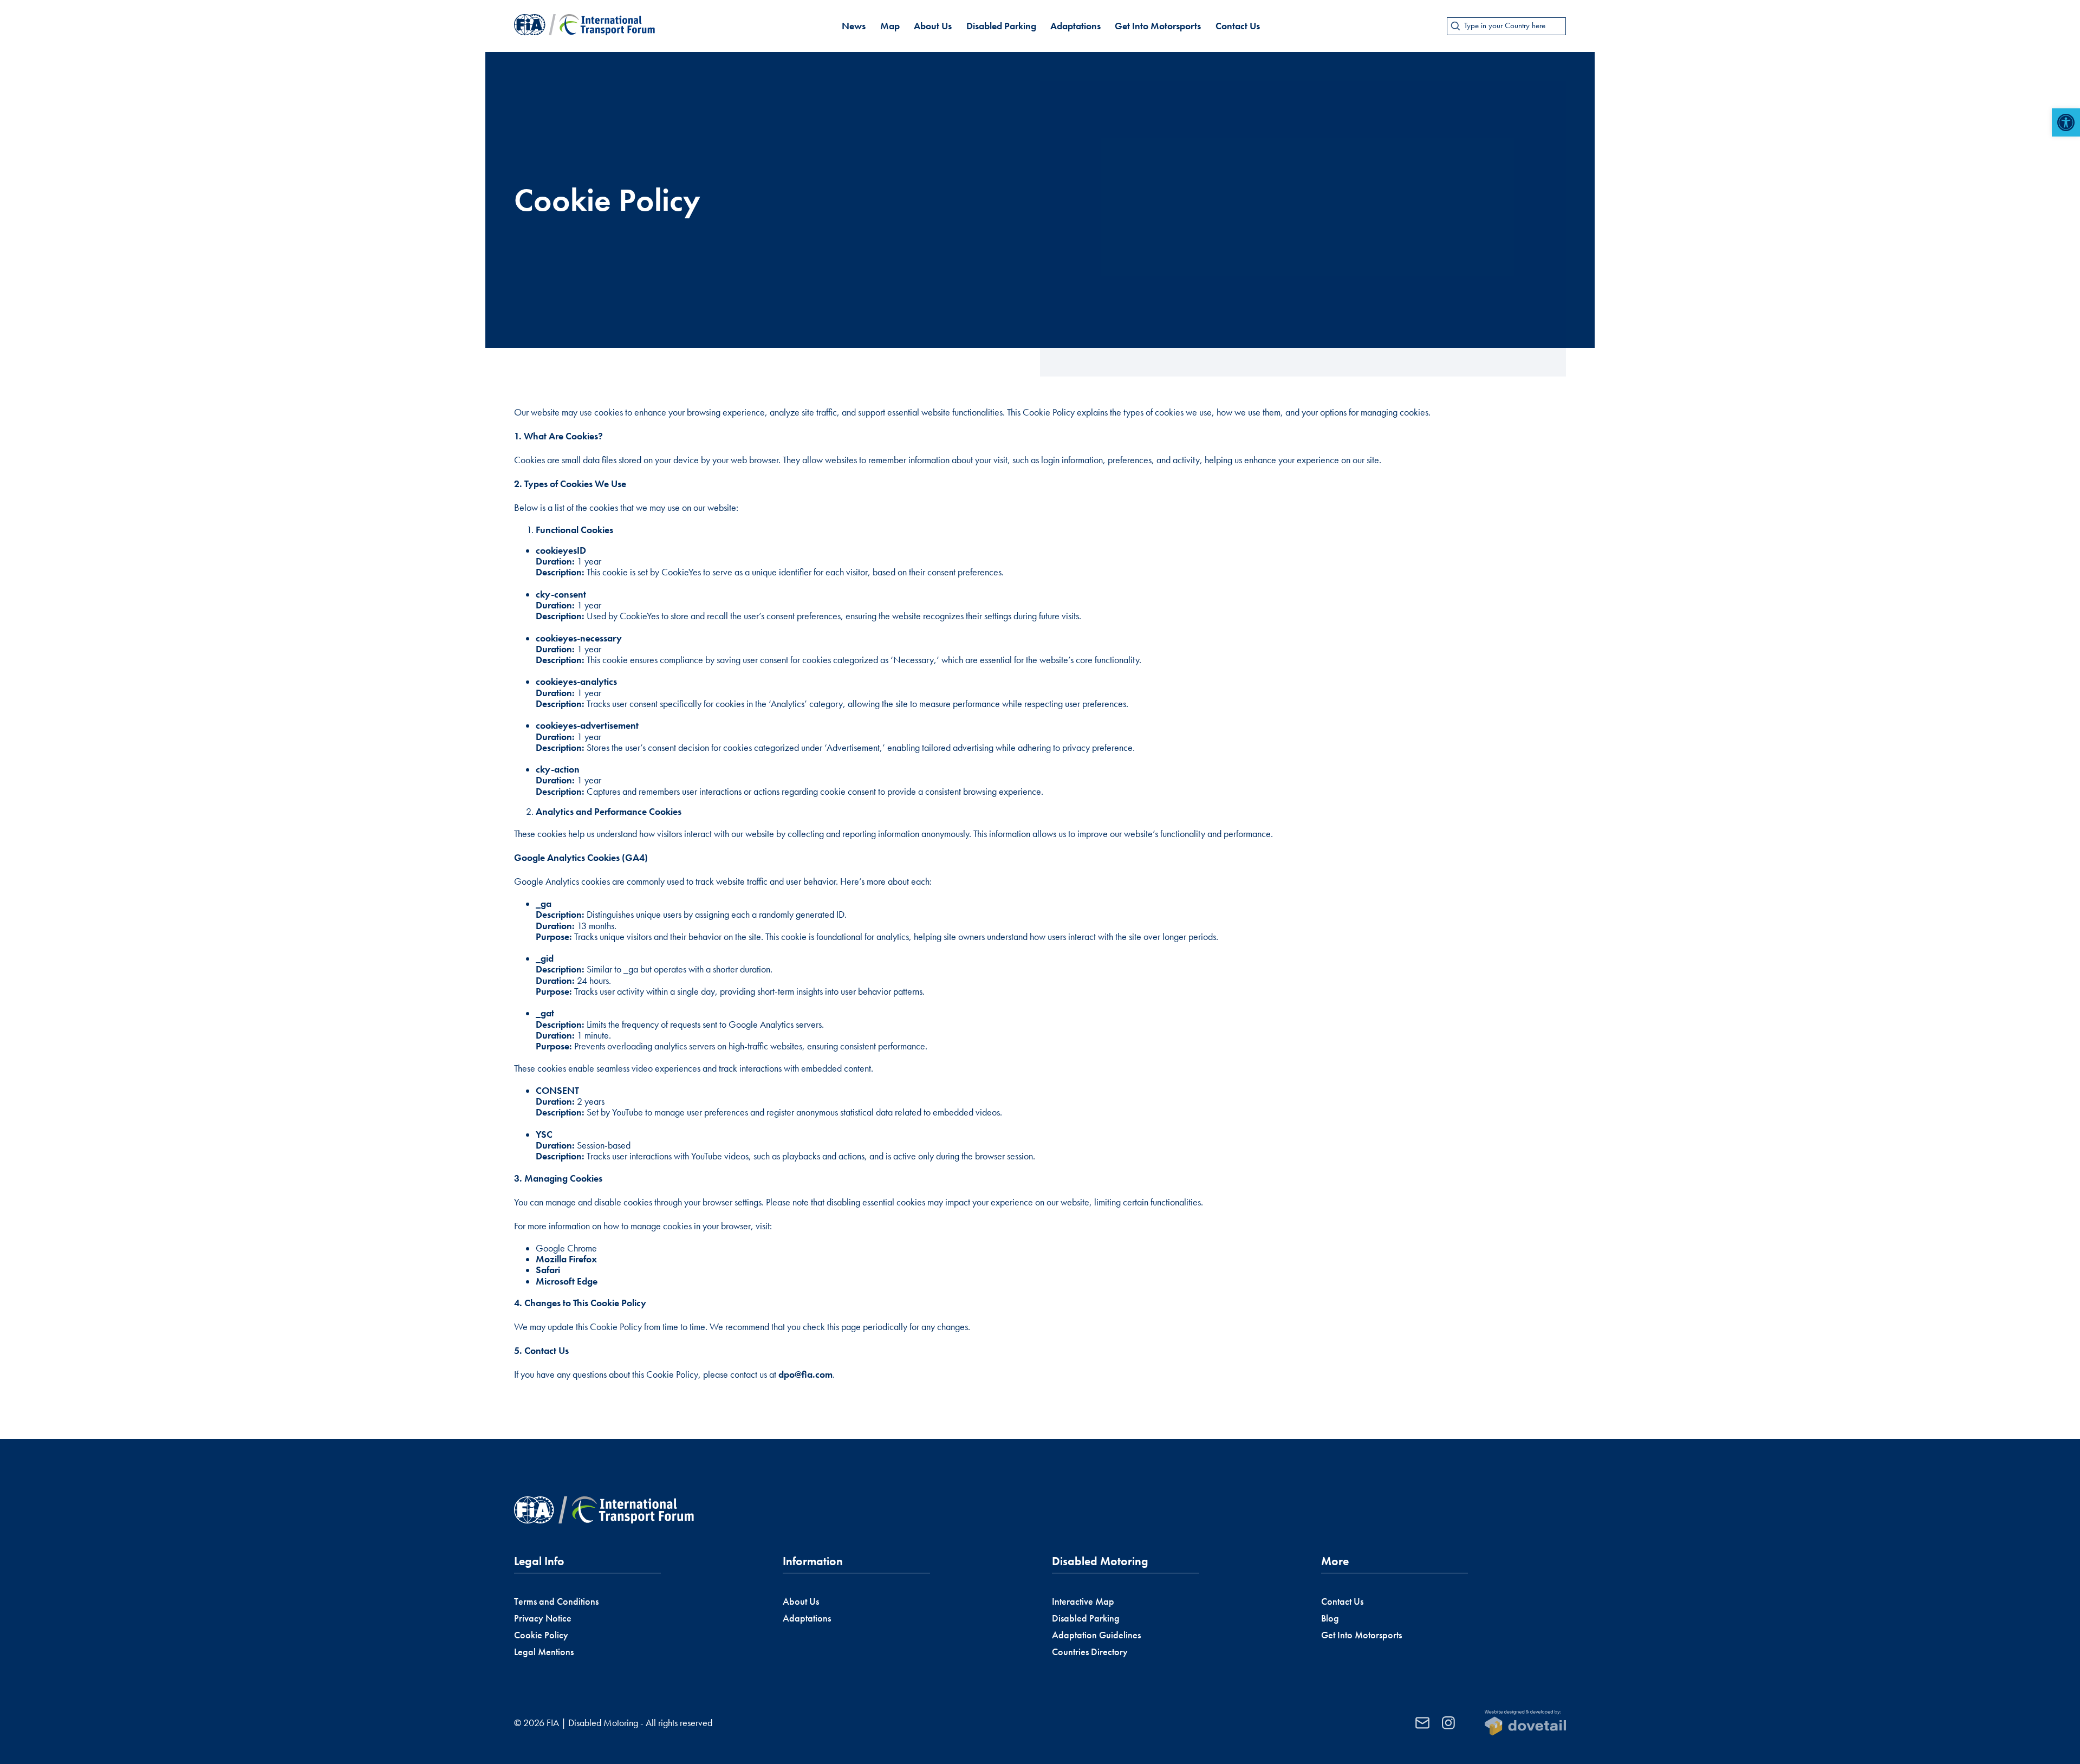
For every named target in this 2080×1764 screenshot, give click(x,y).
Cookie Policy (541, 1635)
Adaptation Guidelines (1096, 1635)
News (854, 26)
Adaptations (1075, 26)
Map (890, 26)
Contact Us (1238, 26)
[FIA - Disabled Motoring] (584, 26)
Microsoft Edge (567, 1281)
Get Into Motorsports (1158, 26)
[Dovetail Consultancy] (1525, 1723)
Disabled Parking (1001, 26)
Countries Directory (1090, 1652)
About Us (933, 26)
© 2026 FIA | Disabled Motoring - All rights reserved (613, 1723)
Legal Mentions (544, 1652)
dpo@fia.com (805, 1374)
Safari (548, 1270)
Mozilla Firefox (566, 1259)
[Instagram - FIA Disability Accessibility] (1448, 1723)
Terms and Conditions (556, 1601)
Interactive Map (1083, 1601)
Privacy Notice (543, 1618)
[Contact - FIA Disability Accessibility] (1422, 1723)
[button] (2066, 122)
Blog (1330, 1618)
